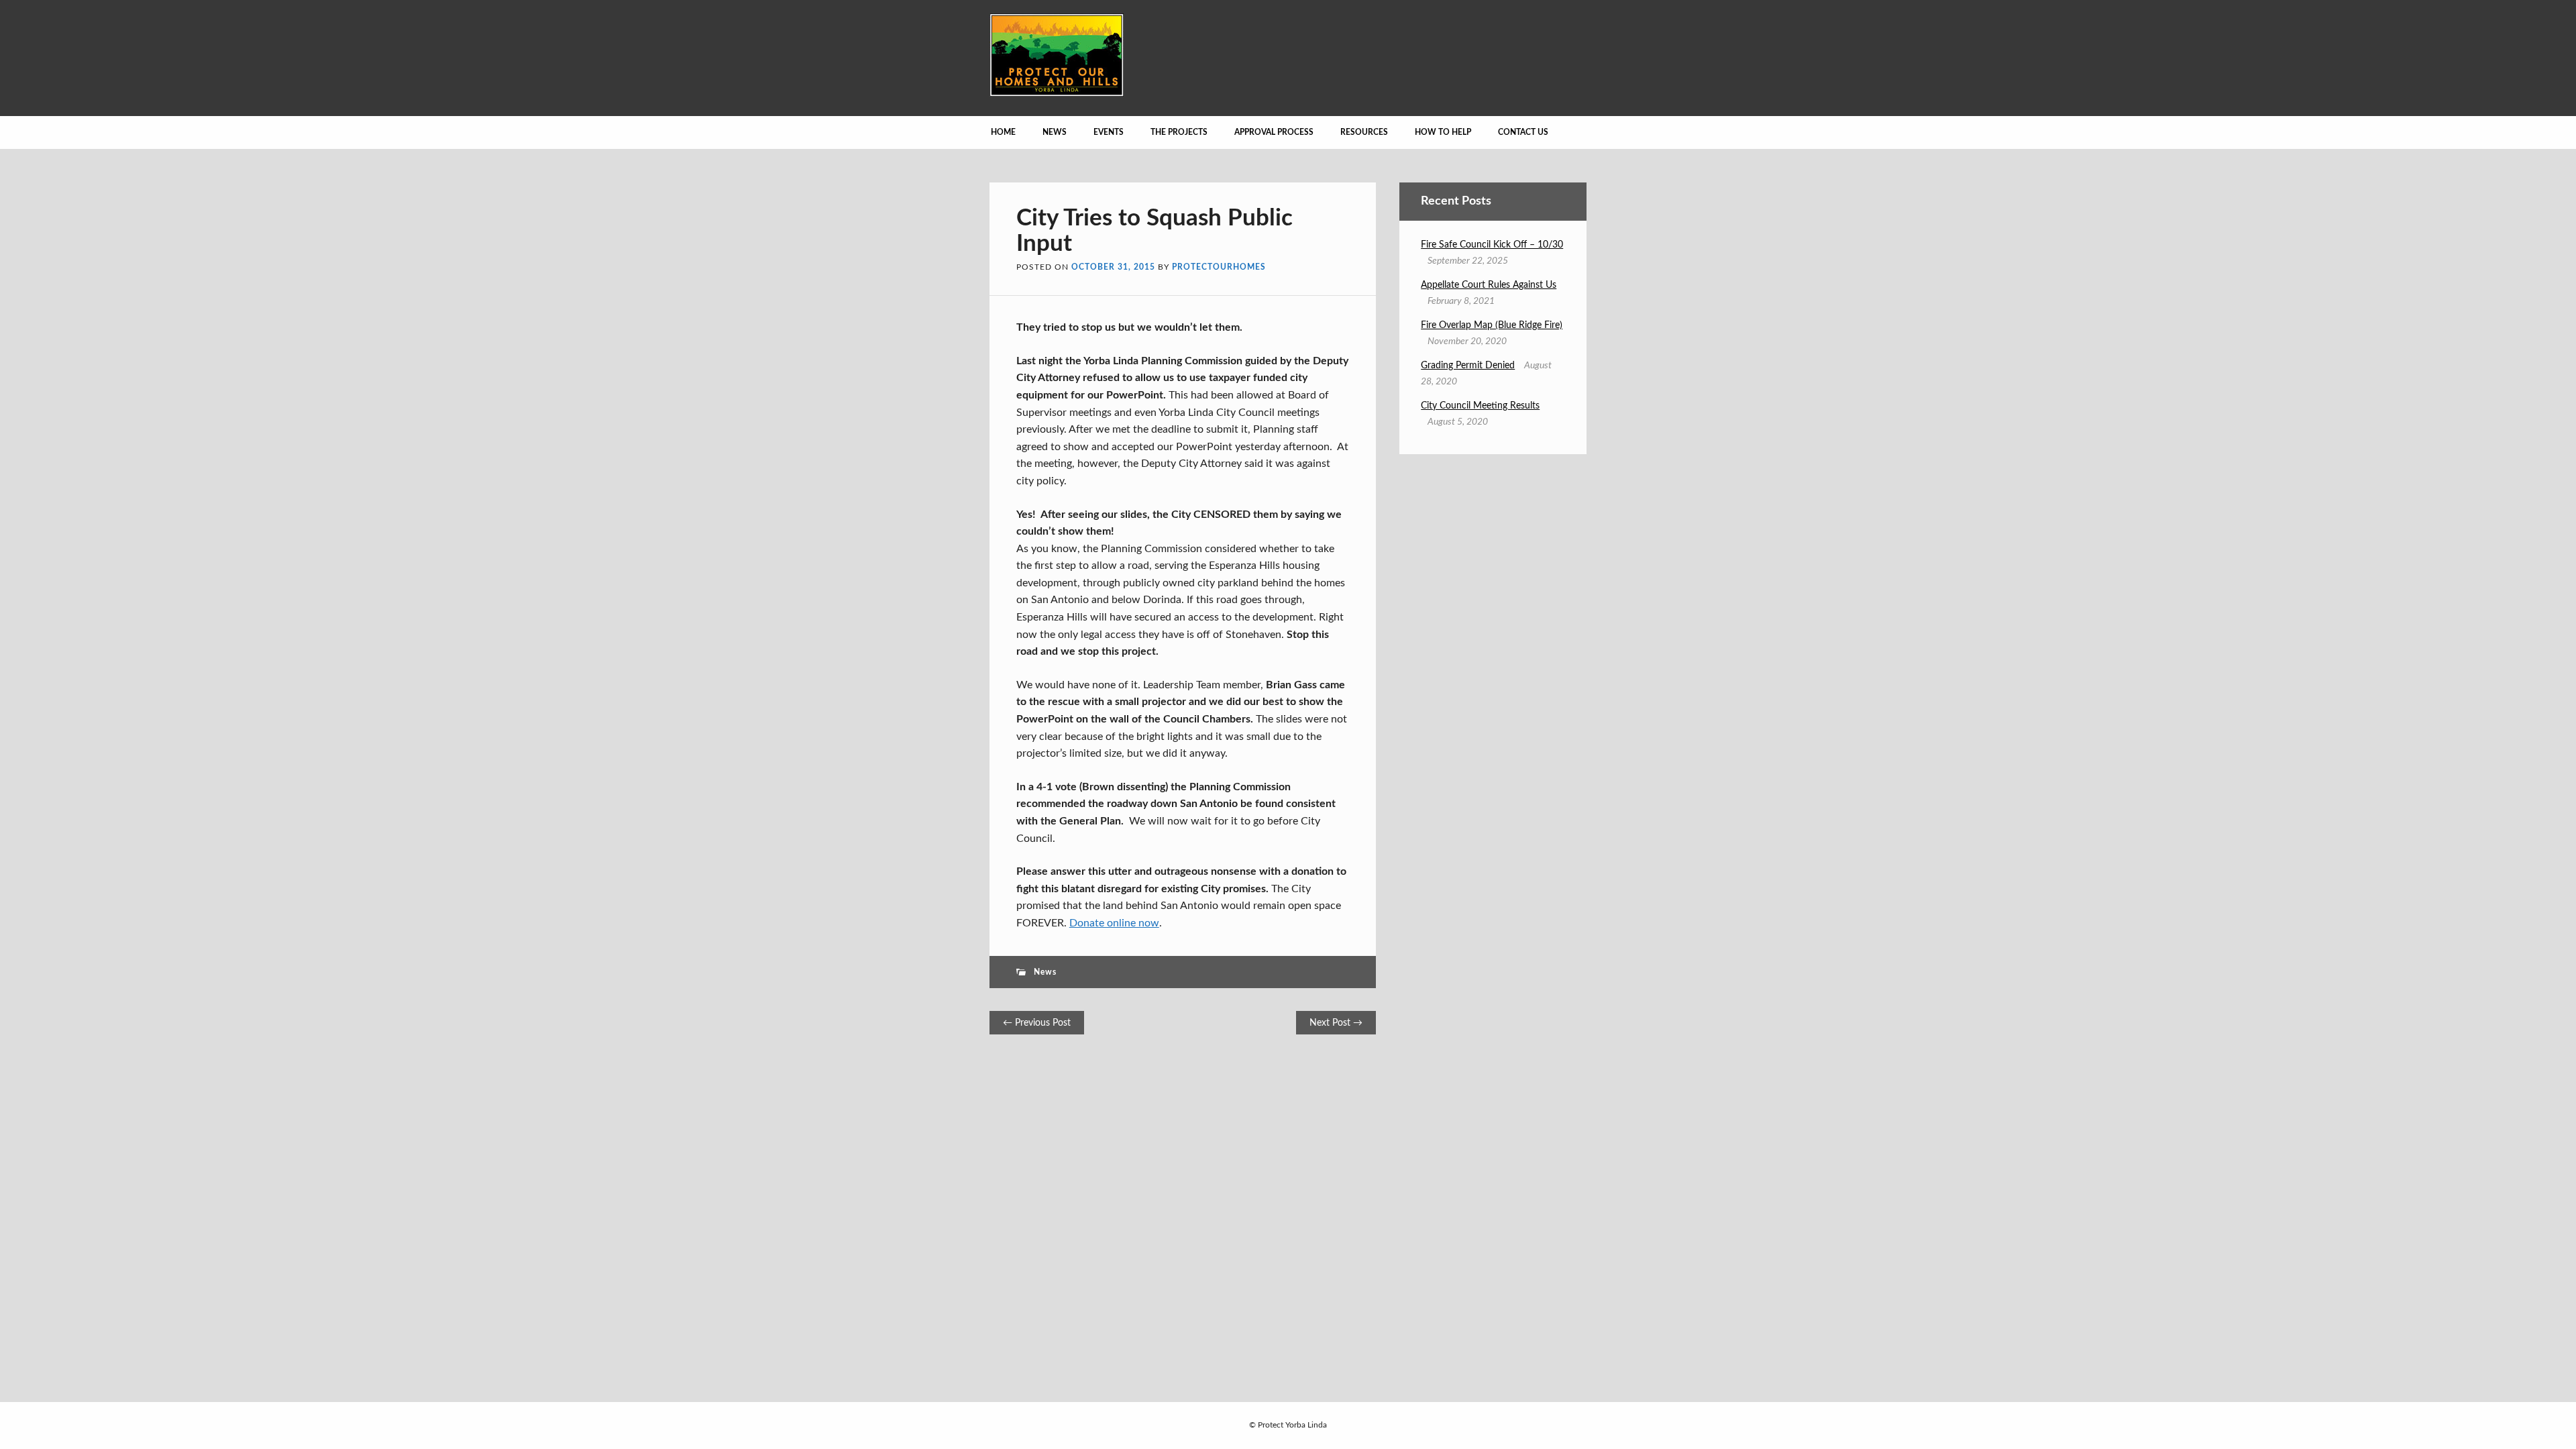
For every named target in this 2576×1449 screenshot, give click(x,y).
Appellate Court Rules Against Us (1489, 285)
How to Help (1443, 132)
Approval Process (1274, 132)
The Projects (1179, 132)
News (1055, 132)
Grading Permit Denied (1468, 366)
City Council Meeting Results (1480, 406)
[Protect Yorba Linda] (1057, 93)
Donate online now (1114, 923)
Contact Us (1523, 132)
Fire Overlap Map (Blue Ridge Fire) (1492, 325)
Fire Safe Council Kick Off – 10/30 (1492, 245)
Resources (1364, 132)
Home (1003, 132)
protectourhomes (1219, 267)
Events (1109, 132)
